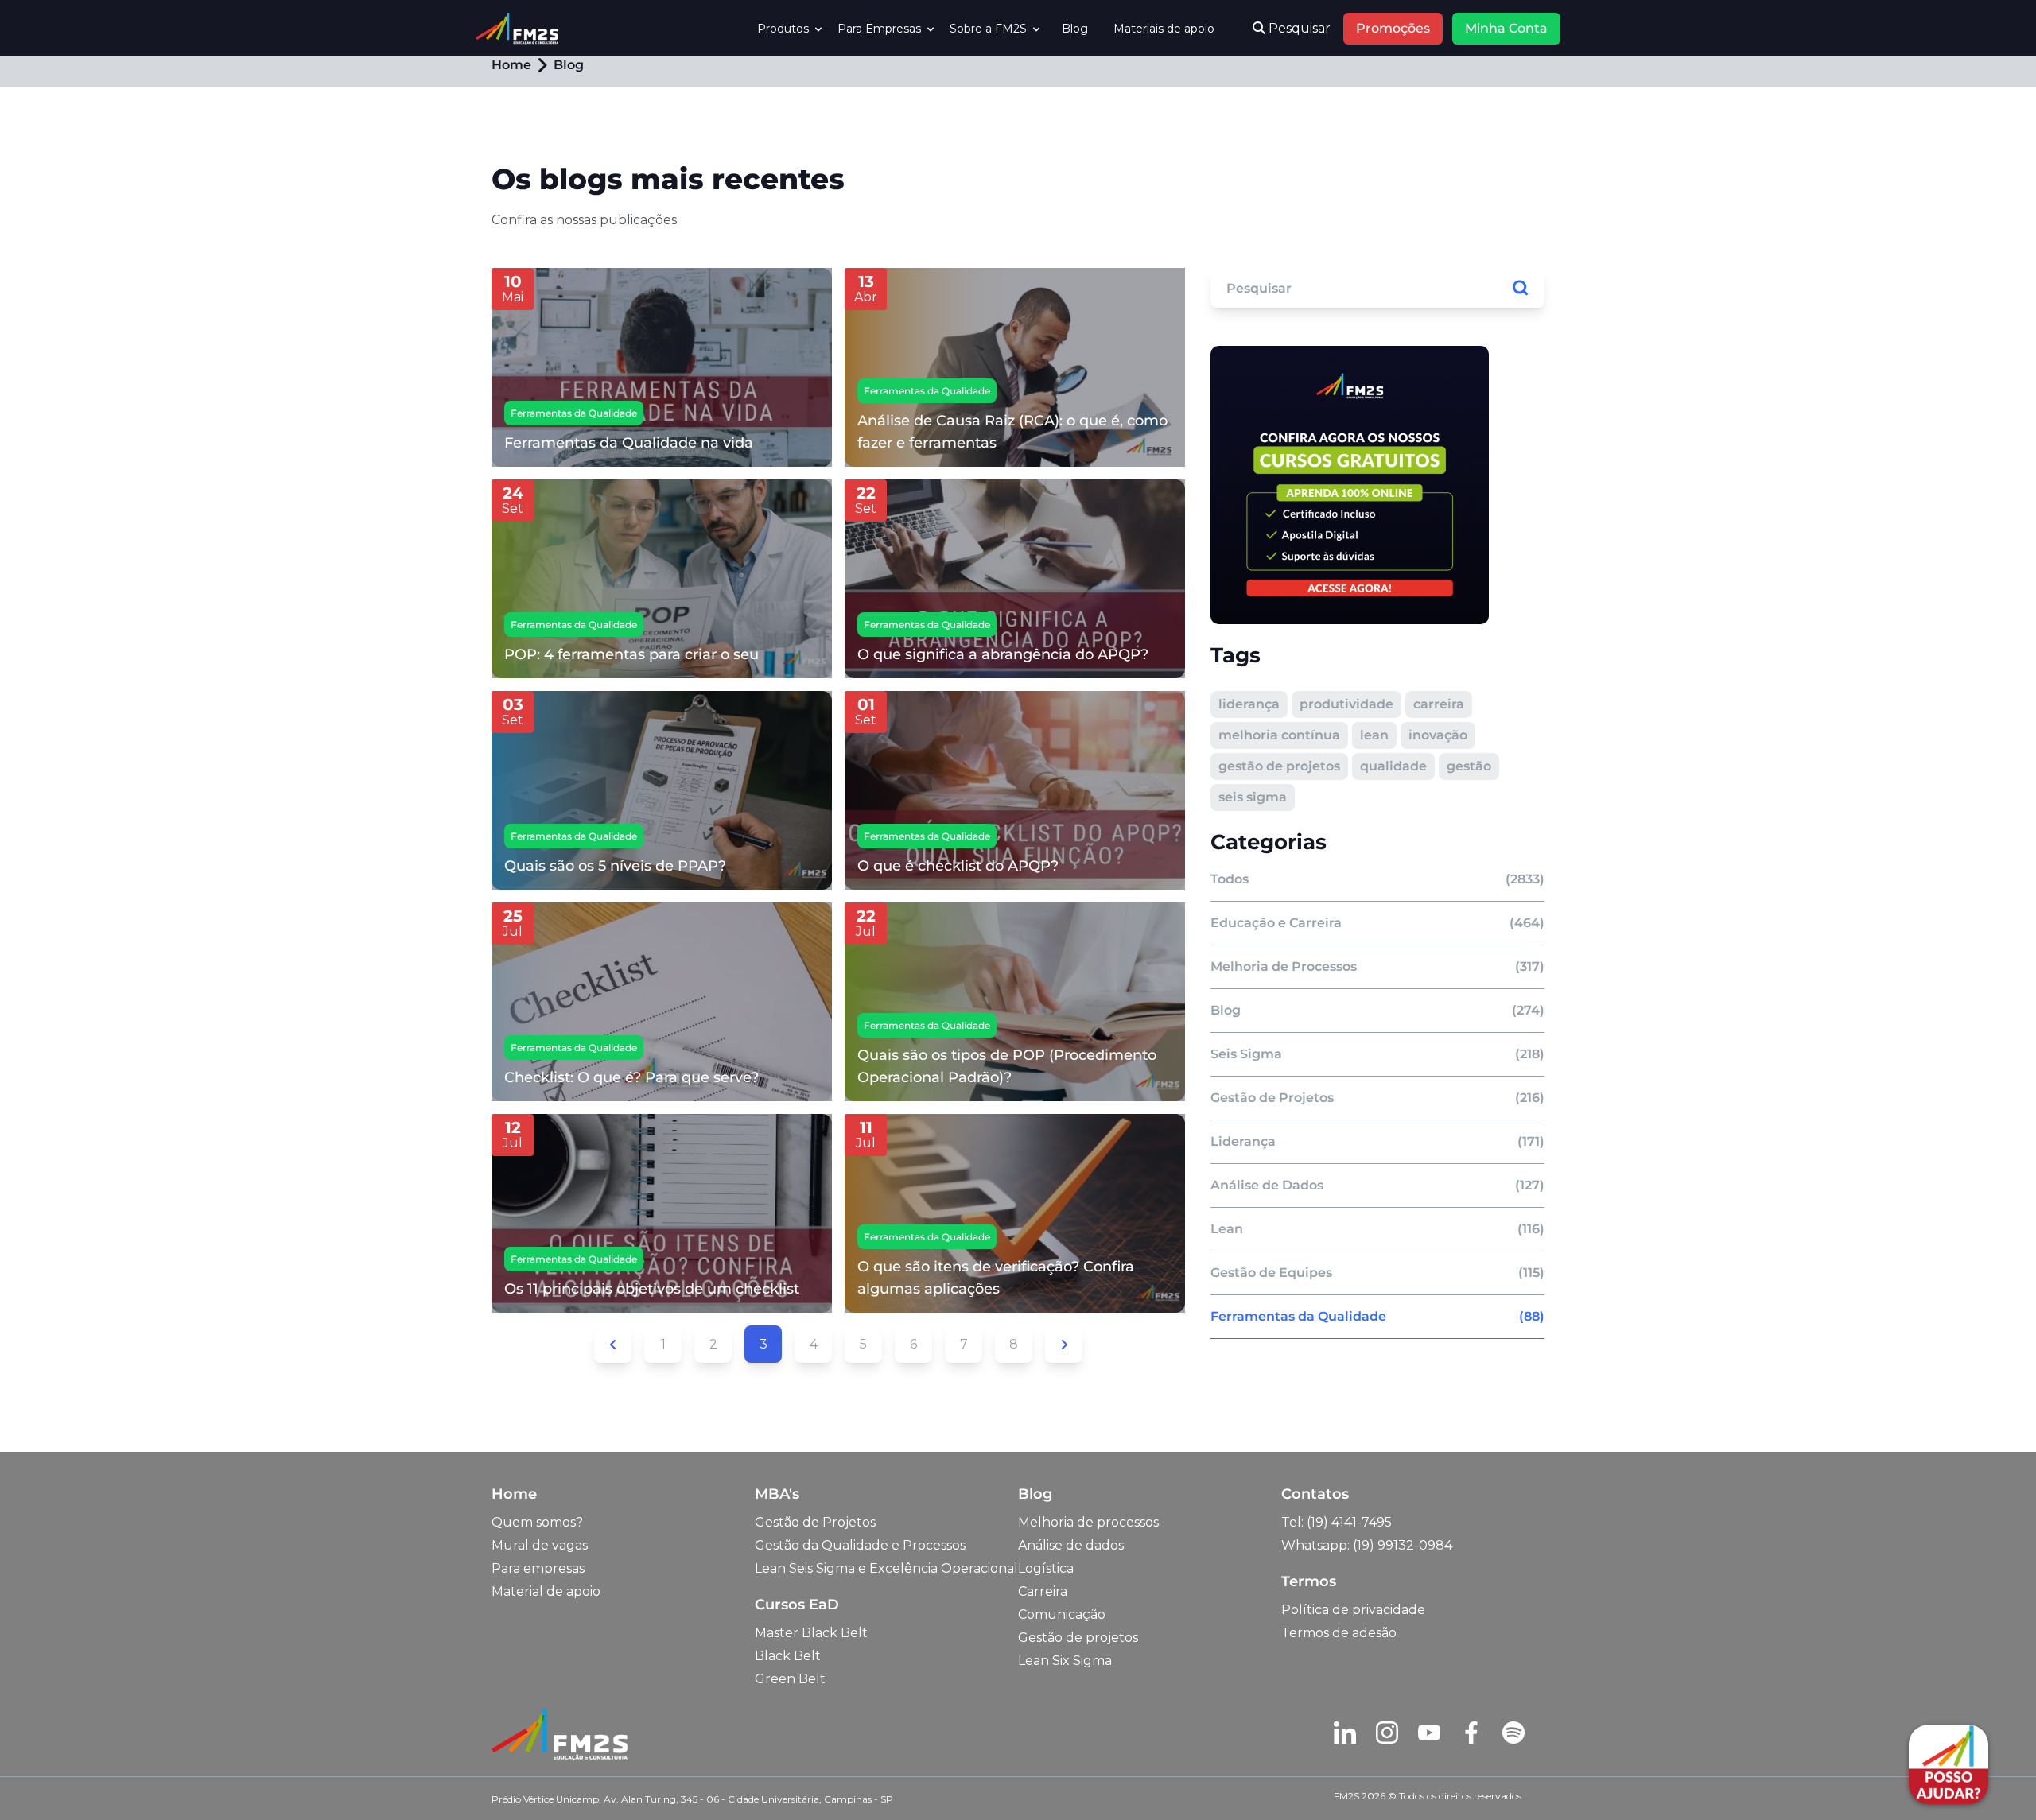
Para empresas (538, 1568)
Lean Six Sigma (1065, 1661)
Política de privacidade (1353, 1610)
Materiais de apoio (1164, 29)
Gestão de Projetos (815, 1522)
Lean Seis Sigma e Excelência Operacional (886, 1568)
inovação (1438, 735)
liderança (1249, 704)
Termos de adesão (1339, 1633)
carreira (1439, 704)
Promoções (1393, 28)
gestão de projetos (1279, 766)
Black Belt (788, 1656)
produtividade (1346, 704)
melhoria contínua (1279, 735)
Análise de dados (1071, 1545)
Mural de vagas (540, 1545)
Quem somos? (537, 1522)
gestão (1469, 766)
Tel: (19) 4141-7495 (1337, 1522)
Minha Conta (1506, 28)
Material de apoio (546, 1591)
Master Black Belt (811, 1633)
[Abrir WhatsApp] (40, 1780)
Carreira (1043, 1591)
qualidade (1393, 766)
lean (1374, 735)
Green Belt (790, 1679)
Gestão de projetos (1078, 1638)
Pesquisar (1298, 28)
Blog (1075, 29)
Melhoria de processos (1088, 1522)
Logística (1046, 1568)
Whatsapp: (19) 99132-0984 (1367, 1545)
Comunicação (1062, 1614)
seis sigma (1253, 797)
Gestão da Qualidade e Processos (860, 1545)
